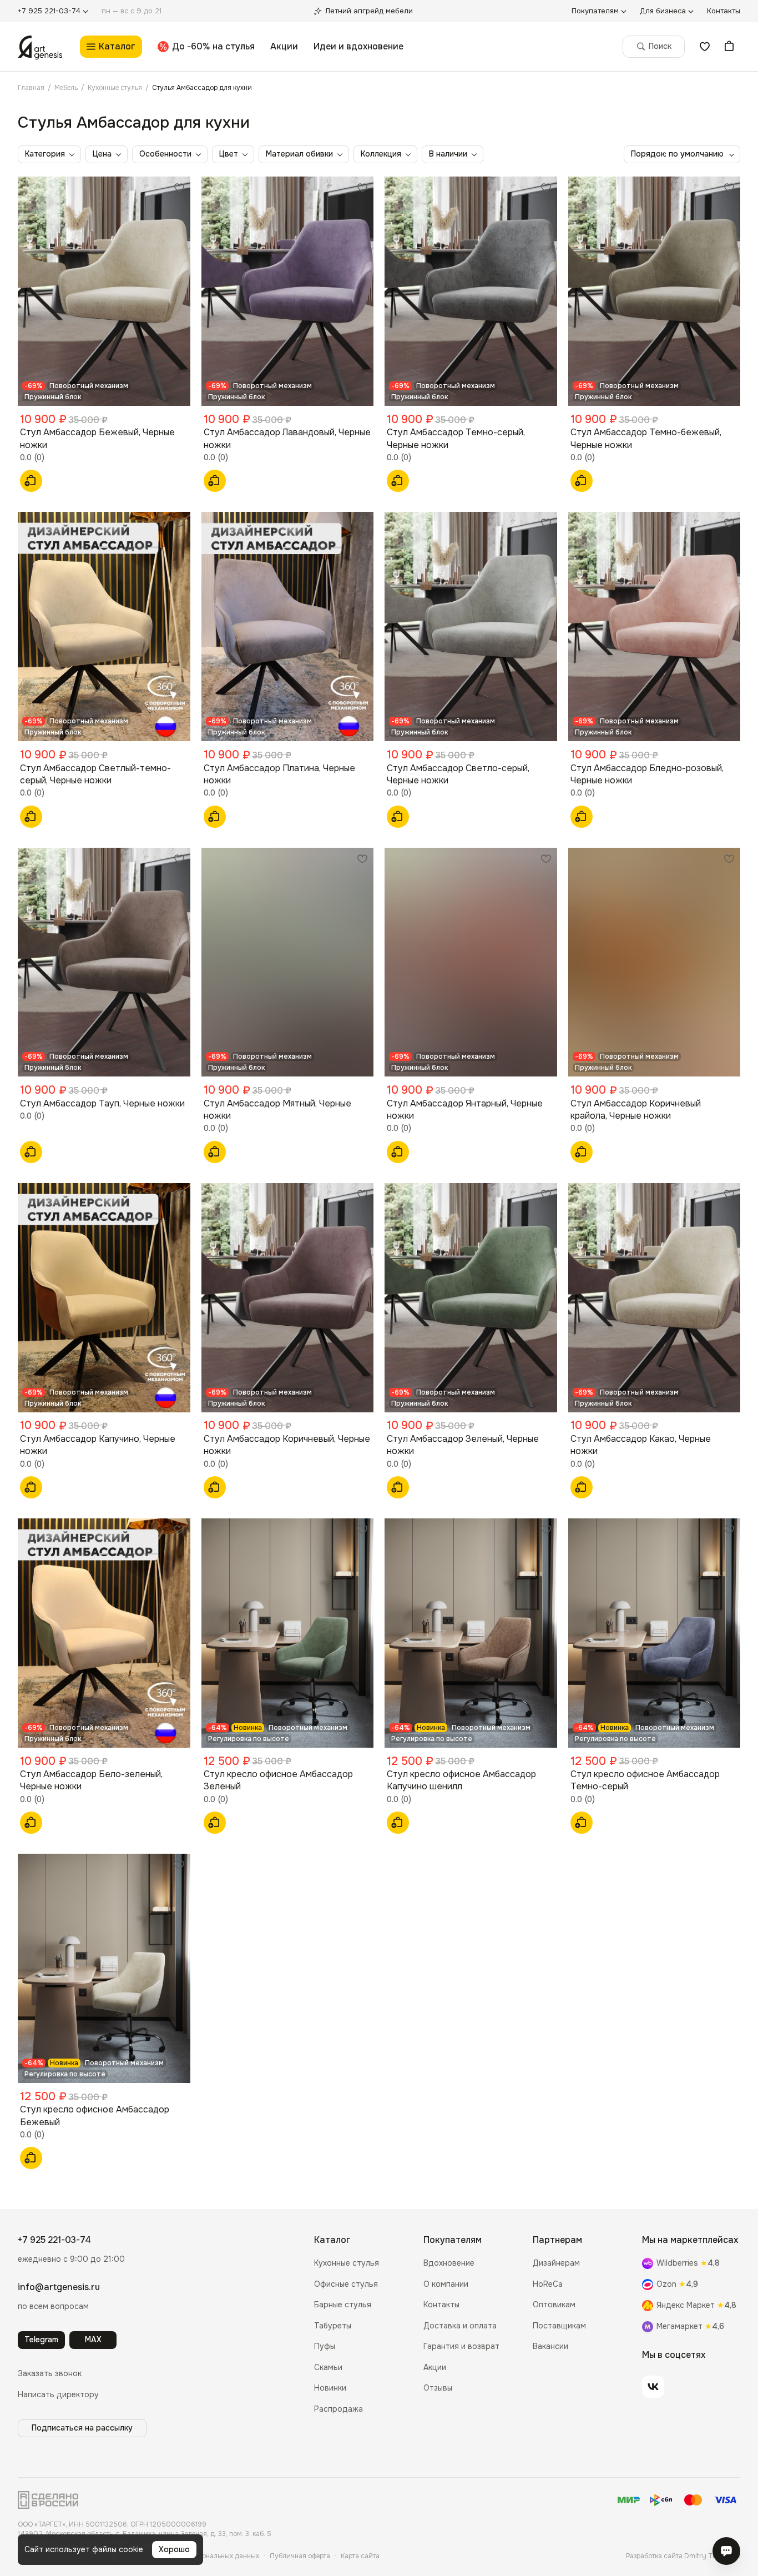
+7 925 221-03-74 (54, 2240)
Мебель (66, 88)
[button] (50, 2374)
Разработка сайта (683, 2556)
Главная (31, 88)
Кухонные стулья (115, 88)
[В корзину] (31, 481)
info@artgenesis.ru (59, 2287)
